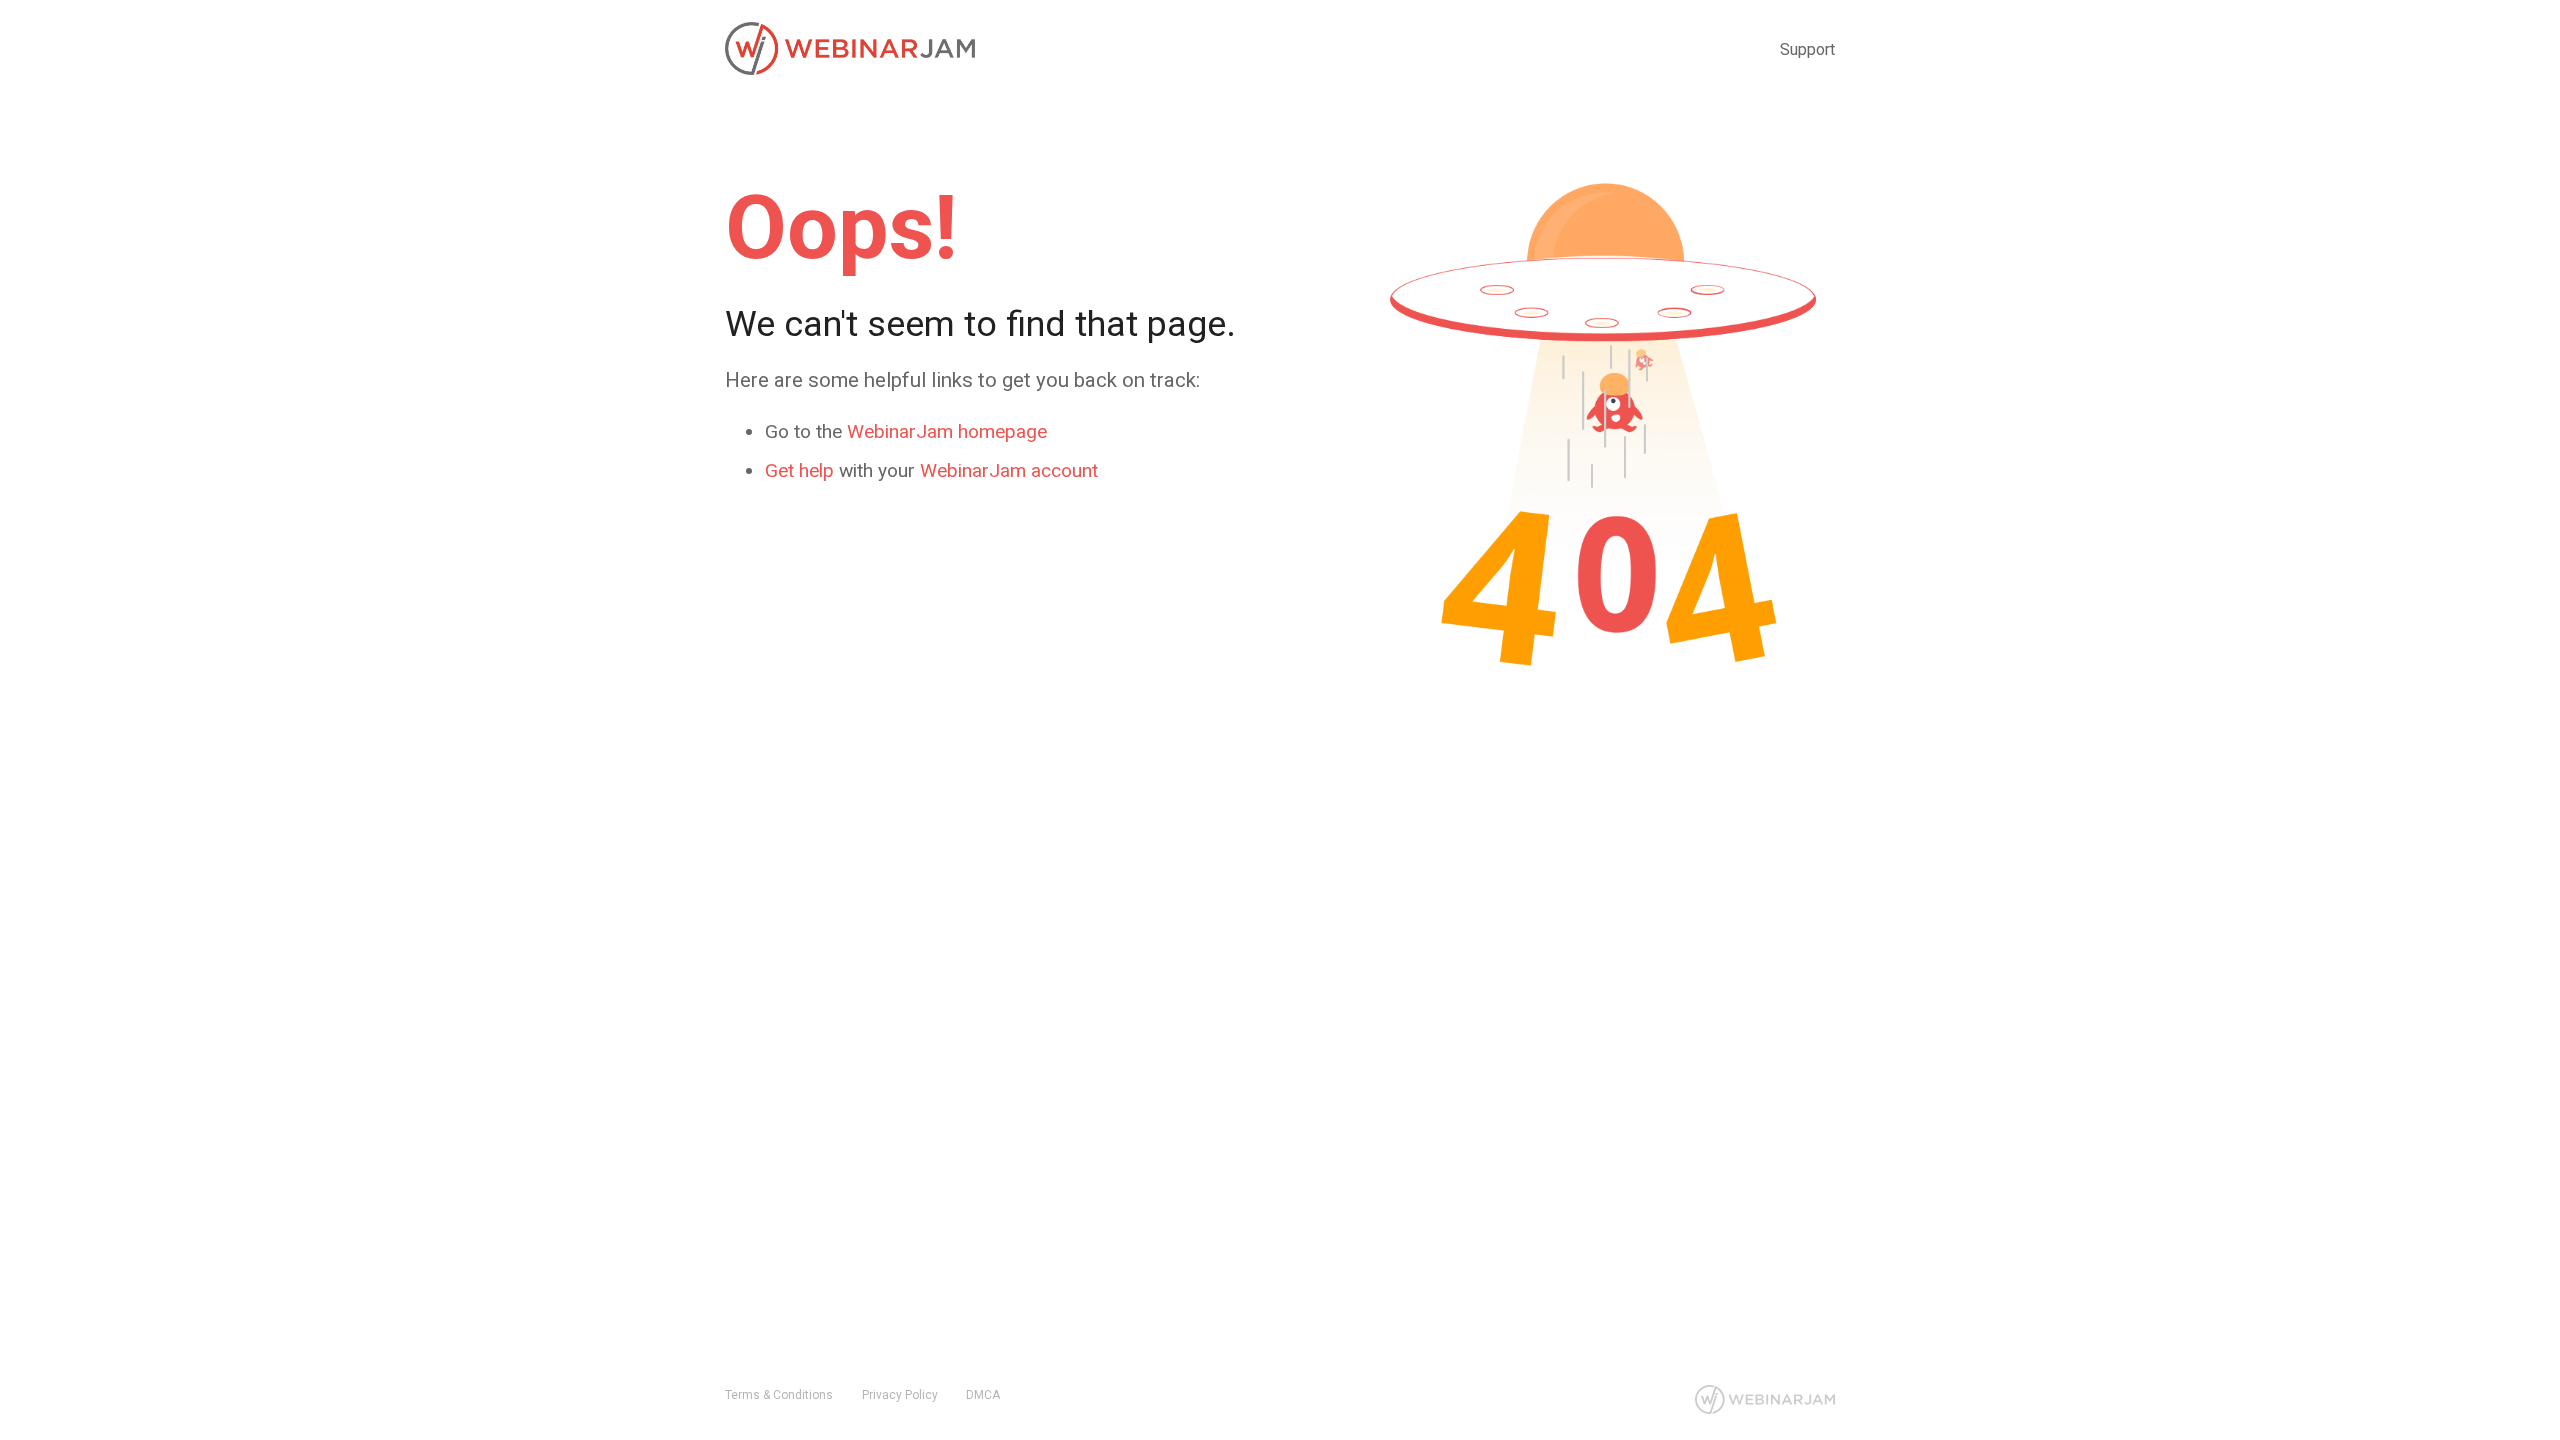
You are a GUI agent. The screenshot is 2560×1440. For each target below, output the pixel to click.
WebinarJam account (1009, 470)
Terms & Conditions (779, 1395)
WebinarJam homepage (947, 431)
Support (1807, 49)
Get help (799, 470)
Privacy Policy (900, 1395)
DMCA (983, 1395)
